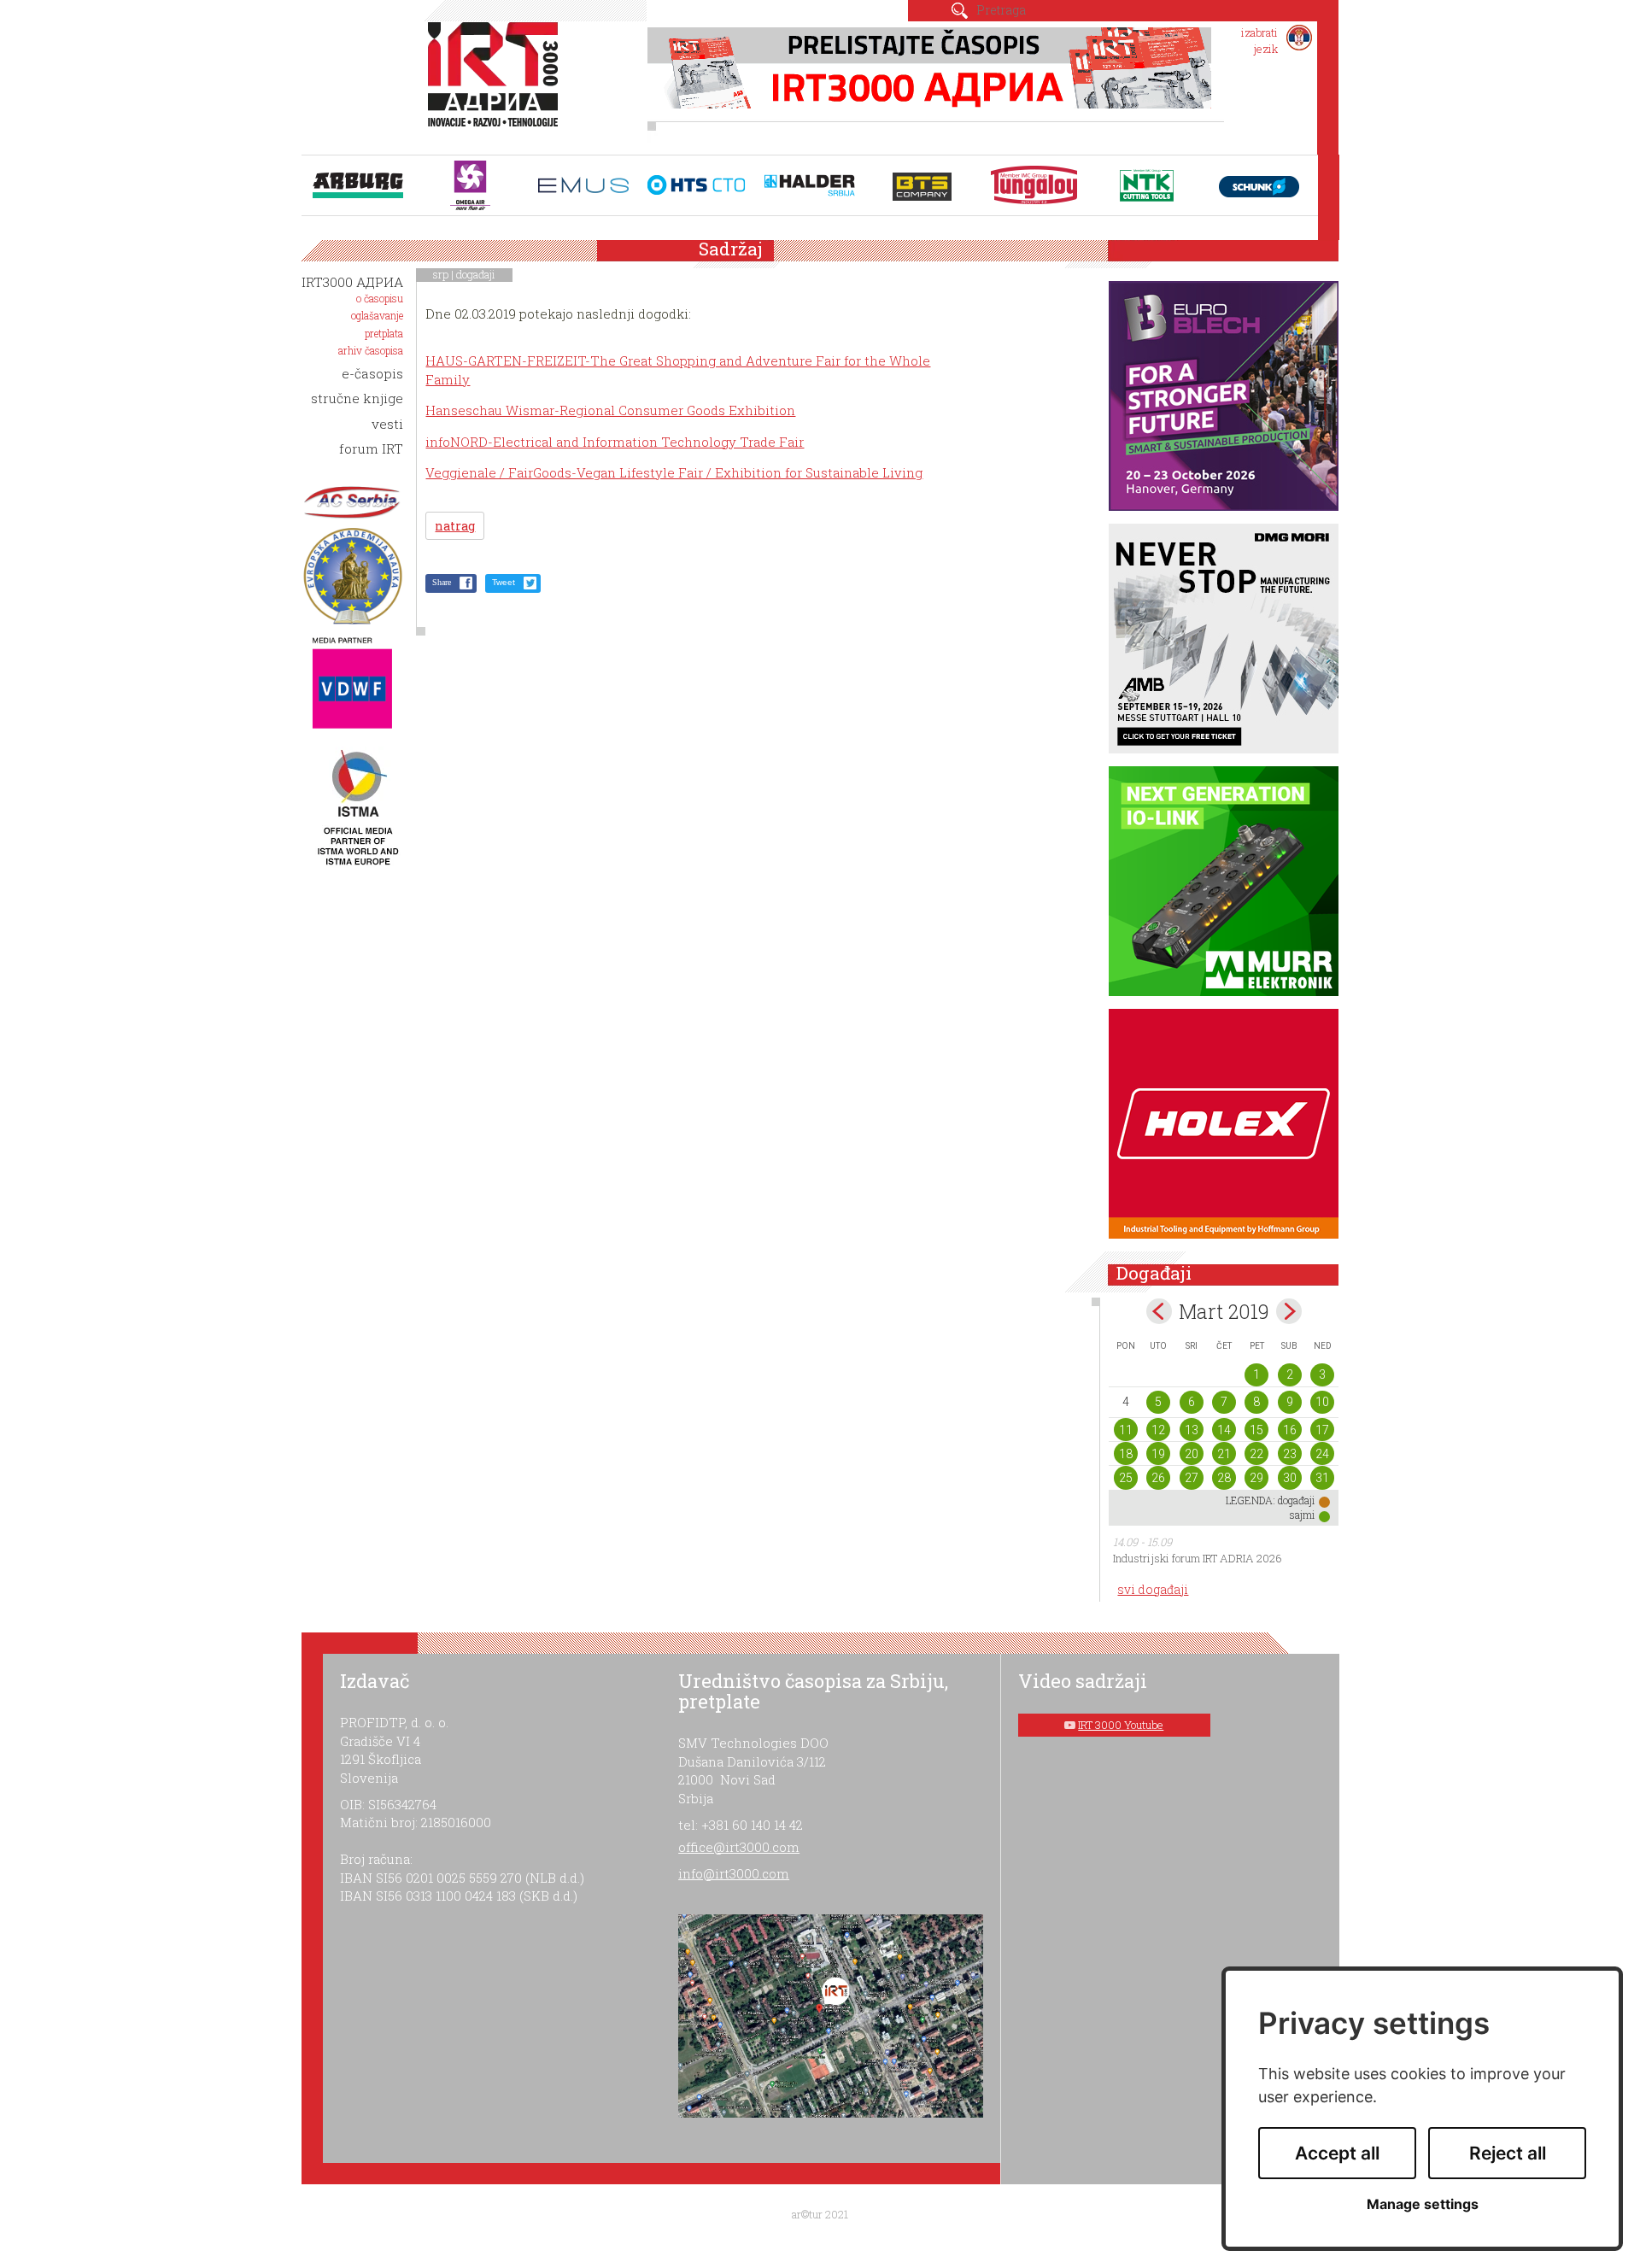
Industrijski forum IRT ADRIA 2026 (1198, 1558)
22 (1256, 1454)
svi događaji (1153, 1589)
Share (442, 582)
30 (1290, 1478)
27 (1192, 1478)
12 (1158, 1430)
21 (1224, 1454)
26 (1158, 1478)
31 (1322, 1478)
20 (1192, 1454)
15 (1256, 1430)
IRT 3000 (497, 84)
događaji (476, 274)
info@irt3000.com (734, 1873)
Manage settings (1423, 2204)
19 (1158, 1454)
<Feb (1159, 1311)
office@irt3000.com (739, 1847)
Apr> (1289, 1311)
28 (1224, 1478)
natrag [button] (455, 526)
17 (1322, 1430)
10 (1322, 1402)
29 (1256, 1478)
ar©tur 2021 (820, 2214)
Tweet (504, 582)
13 (1192, 1430)
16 (1290, 1430)
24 (1322, 1454)
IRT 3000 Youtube (1121, 1725)
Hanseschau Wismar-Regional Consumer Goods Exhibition (610, 410)
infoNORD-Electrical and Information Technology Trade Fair (615, 442)
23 (1290, 1454)
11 (1126, 1430)
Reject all (1508, 2153)
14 (1224, 1430)
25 (1126, 1478)
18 (1126, 1454)
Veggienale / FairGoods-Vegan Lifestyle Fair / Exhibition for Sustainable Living (674, 472)
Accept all (1337, 2153)
